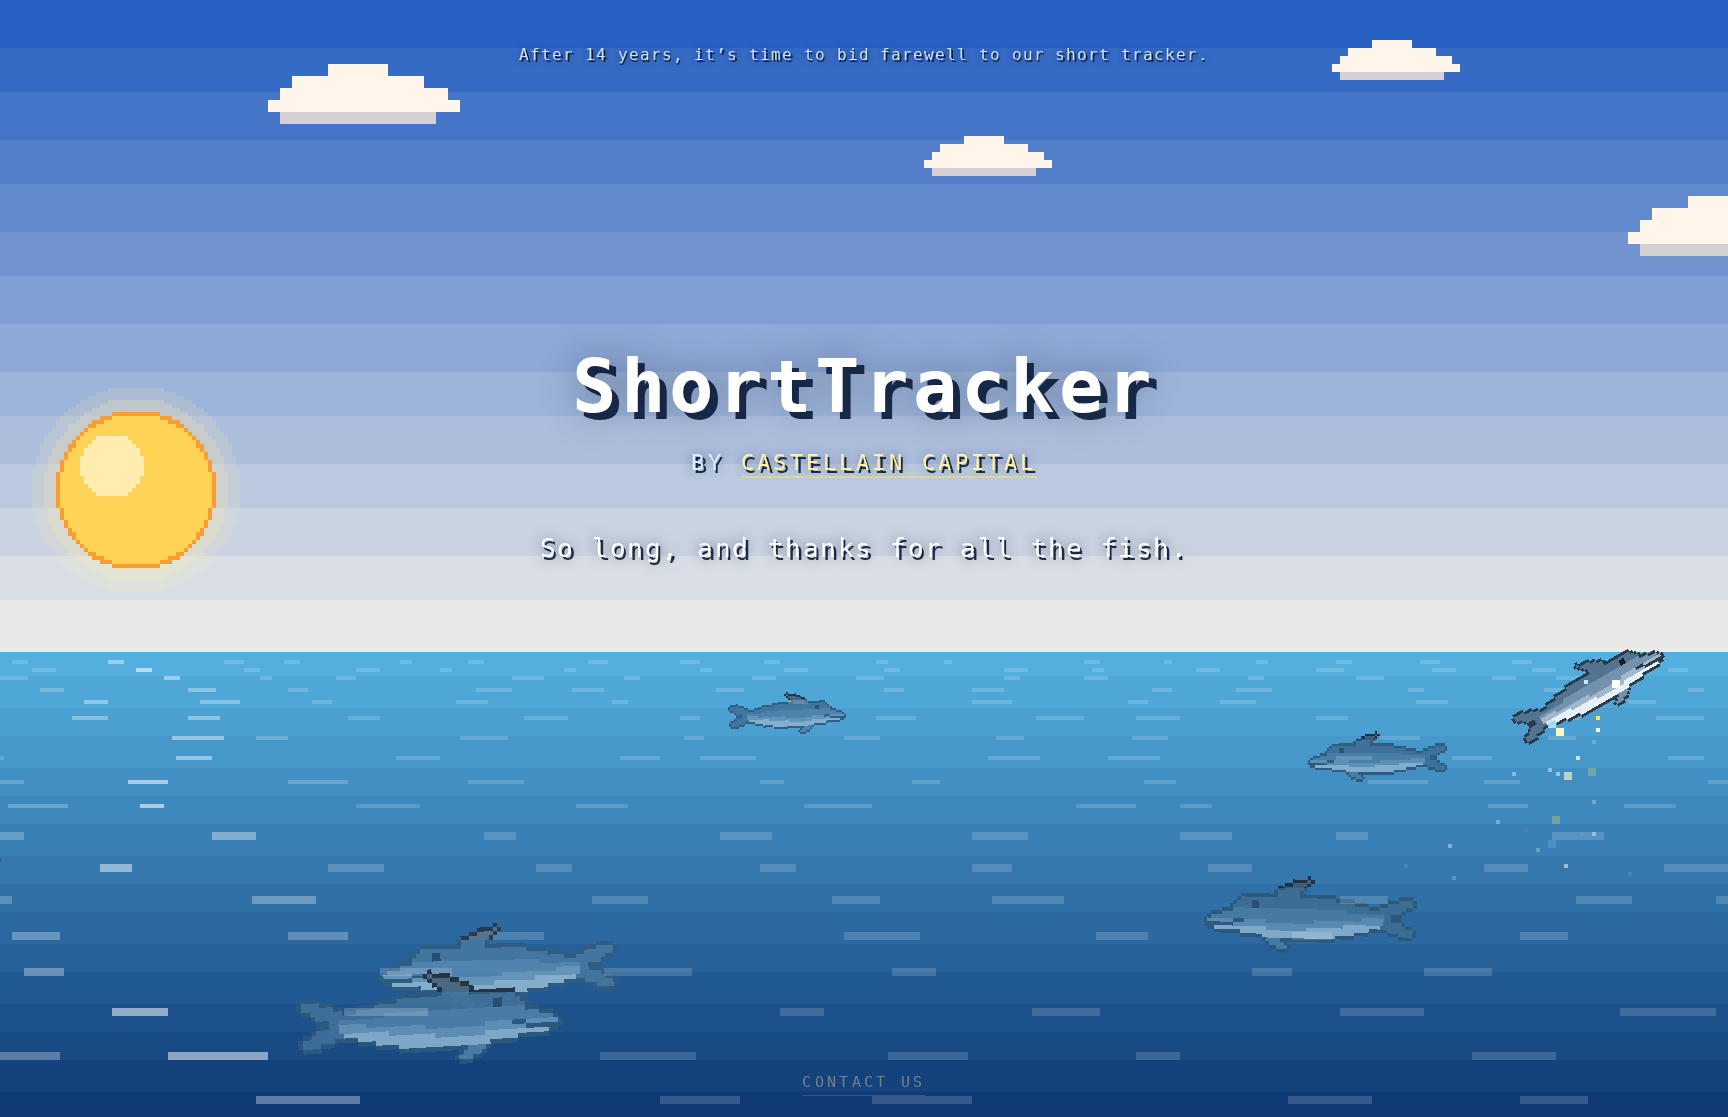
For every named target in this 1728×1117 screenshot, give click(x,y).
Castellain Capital (889, 462)
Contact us (863, 1082)
